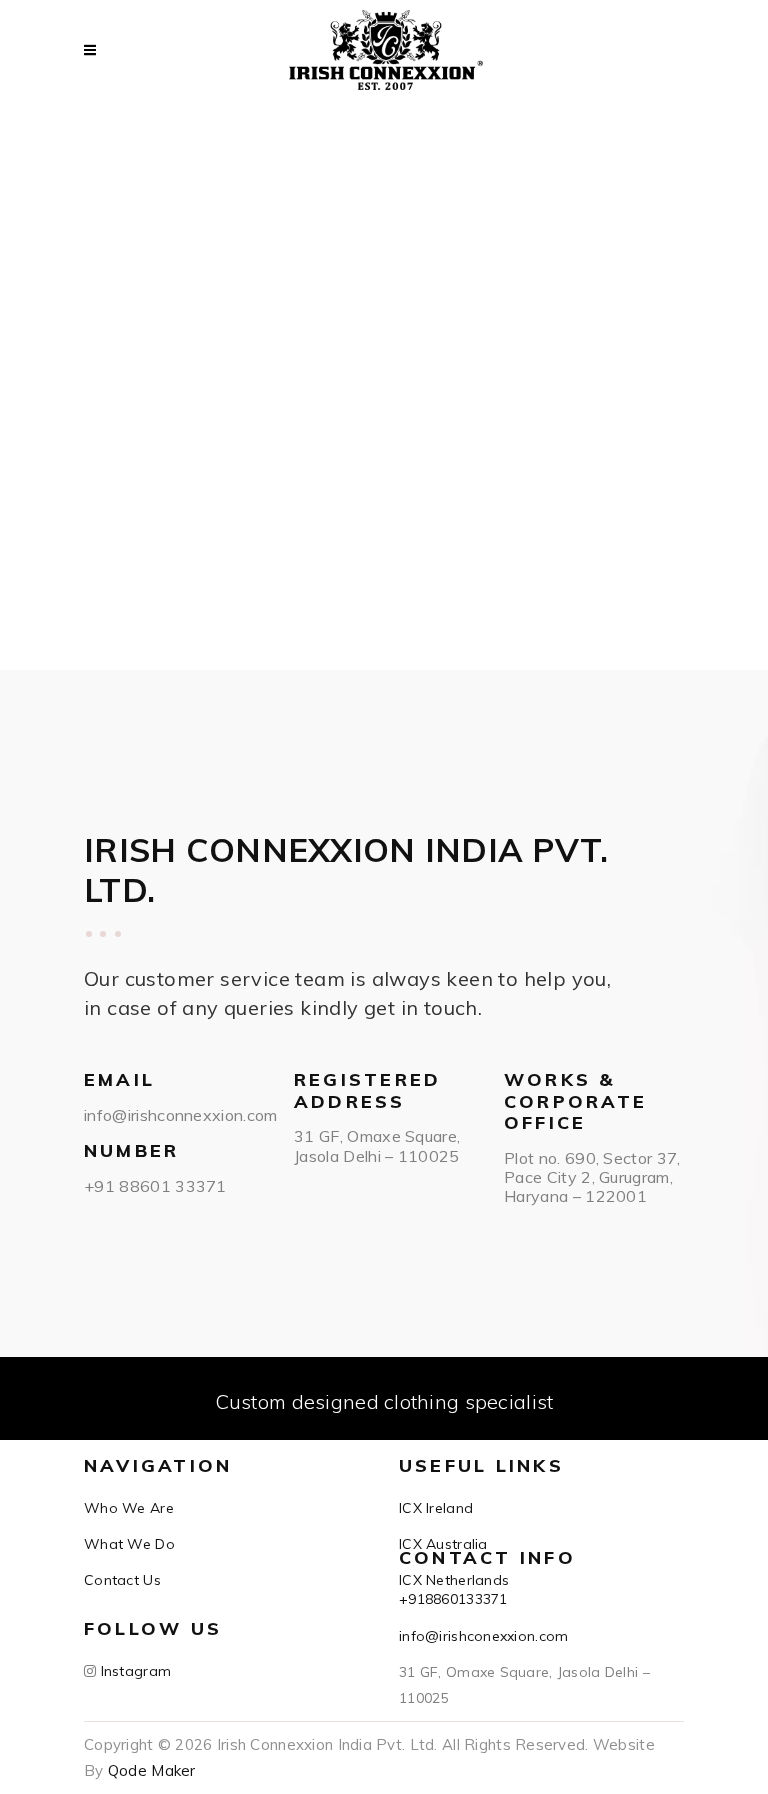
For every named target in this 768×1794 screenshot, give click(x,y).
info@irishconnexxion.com (181, 1115)
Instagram (133, 1671)
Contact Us (122, 1580)
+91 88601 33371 (155, 1186)
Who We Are (129, 1508)
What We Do (129, 1544)
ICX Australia (443, 1544)
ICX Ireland (436, 1508)
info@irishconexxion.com (483, 1636)
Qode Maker (152, 1770)
